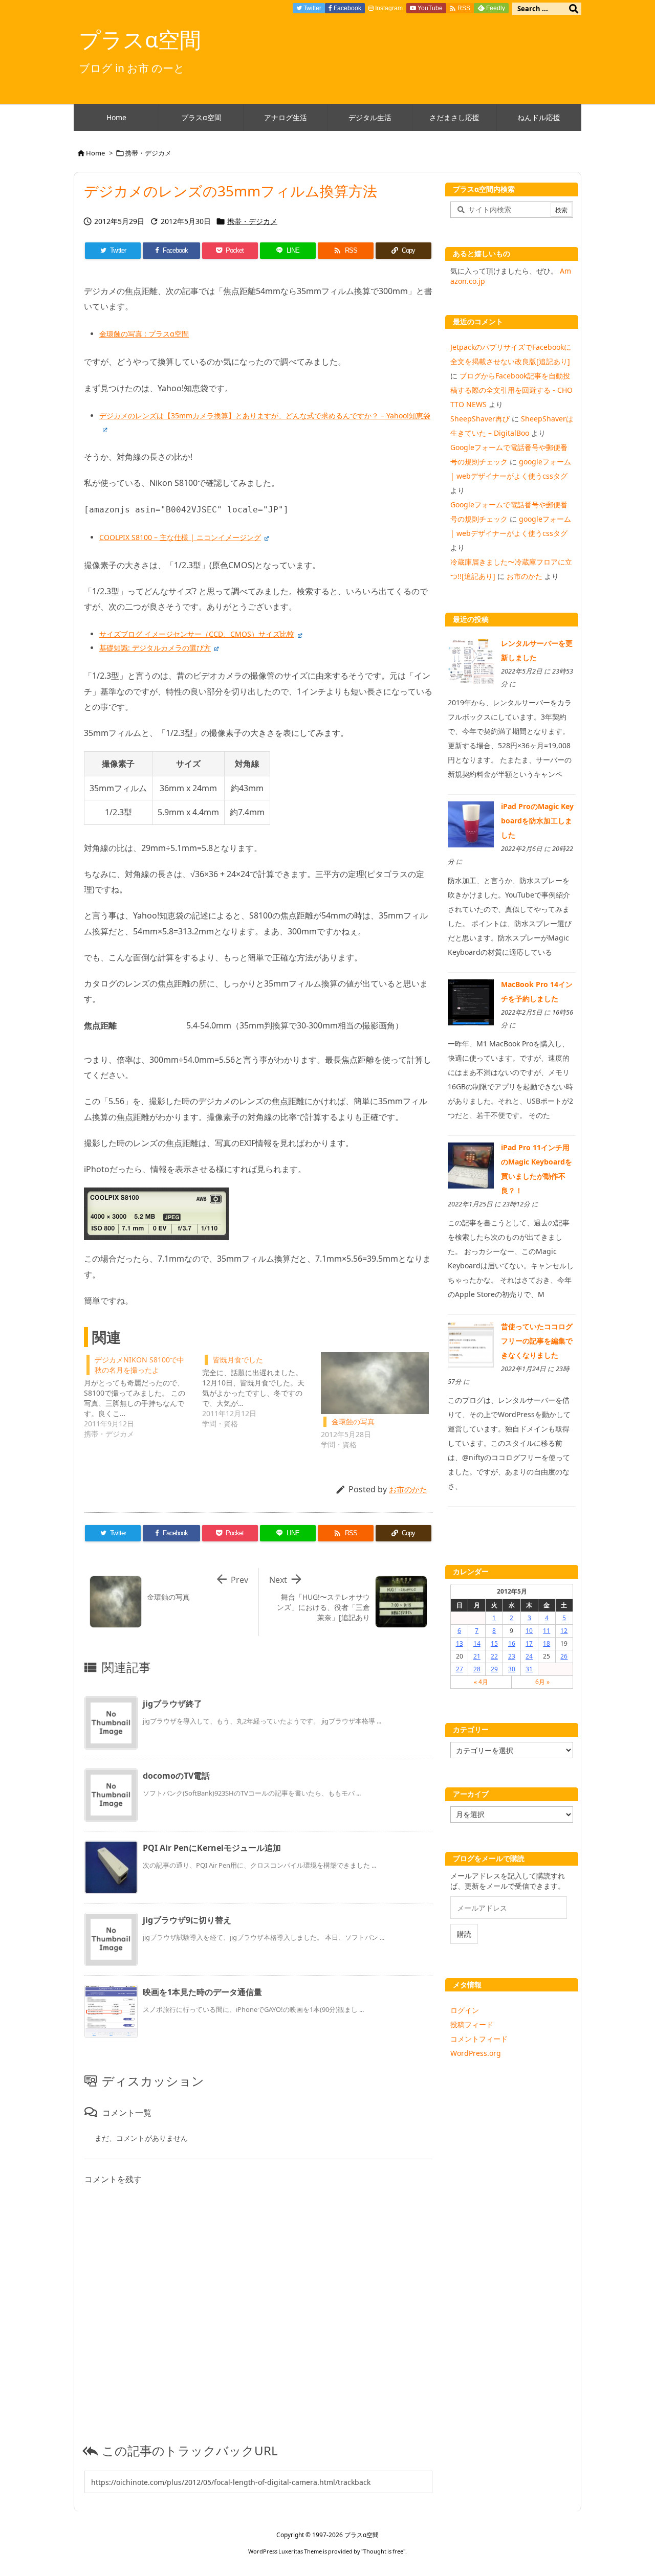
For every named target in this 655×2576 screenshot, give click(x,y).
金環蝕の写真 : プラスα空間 (144, 334)
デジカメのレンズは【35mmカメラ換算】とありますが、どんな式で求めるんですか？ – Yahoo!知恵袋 (265, 416)
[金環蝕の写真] (375, 1383)
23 (512, 1656)
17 (529, 1643)
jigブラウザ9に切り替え (187, 1920)
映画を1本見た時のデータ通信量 (202, 1992)
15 (494, 1643)
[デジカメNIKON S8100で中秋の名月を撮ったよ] (143, 1396)
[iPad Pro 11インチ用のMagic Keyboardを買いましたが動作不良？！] (471, 1165)
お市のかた (408, 1489)
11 (547, 1631)
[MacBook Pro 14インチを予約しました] (471, 1001)
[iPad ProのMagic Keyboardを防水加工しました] (471, 824)
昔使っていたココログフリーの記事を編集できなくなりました (537, 1341)
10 (529, 1631)
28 (477, 1669)
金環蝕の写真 (353, 1421)
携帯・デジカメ (148, 153)
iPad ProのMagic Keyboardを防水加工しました (537, 821)
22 (494, 1656)
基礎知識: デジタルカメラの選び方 (155, 648)
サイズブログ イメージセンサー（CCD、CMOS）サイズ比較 (197, 634)
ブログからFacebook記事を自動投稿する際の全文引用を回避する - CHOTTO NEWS (511, 390)
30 (512, 1669)
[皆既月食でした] (261, 1391)
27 (460, 1669)
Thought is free (383, 2551)
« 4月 (481, 1682)
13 (460, 1643)
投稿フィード (472, 2024)
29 (494, 1669)
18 (547, 1643)
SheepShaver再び (480, 419)
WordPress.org (476, 2053)
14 (477, 1643)
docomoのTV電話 (176, 1776)
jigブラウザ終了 (172, 1704)
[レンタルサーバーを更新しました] (471, 660)
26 (564, 1656)
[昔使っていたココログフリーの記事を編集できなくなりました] (471, 1344)
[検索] (574, 9)
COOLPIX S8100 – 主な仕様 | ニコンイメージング (180, 537)
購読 (464, 1934)
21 (477, 1656)
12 (564, 1631)
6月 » (542, 1682)
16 (512, 1643)
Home (95, 153)
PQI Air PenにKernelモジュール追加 (212, 1848)
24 (529, 1656)
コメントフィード (479, 2039)
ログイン (465, 2010)
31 (529, 1669)
